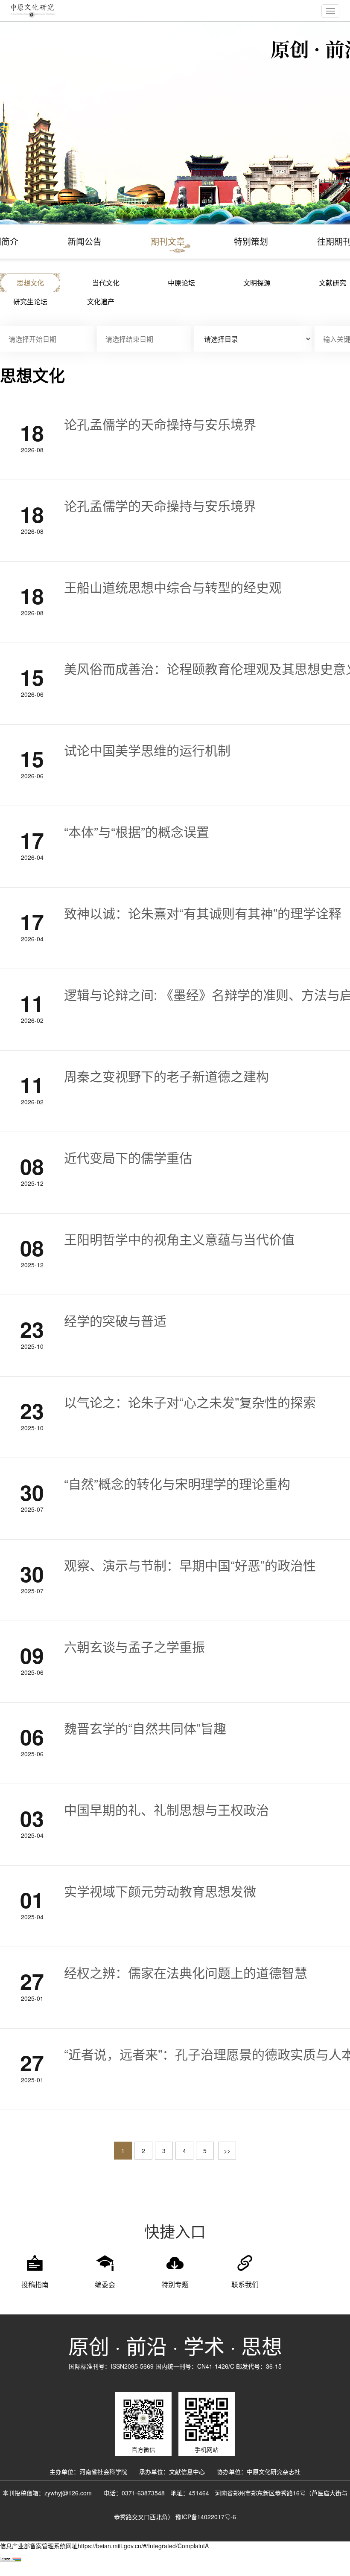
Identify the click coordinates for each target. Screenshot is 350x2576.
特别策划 (251, 241)
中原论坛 (181, 283)
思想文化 (30, 283)
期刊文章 (168, 241)
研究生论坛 (30, 301)
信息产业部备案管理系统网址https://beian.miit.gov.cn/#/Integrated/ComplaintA (104, 2546)
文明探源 (257, 283)
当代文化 (106, 283)
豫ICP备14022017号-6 (206, 2517)
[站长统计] (11, 2559)
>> (227, 2151)
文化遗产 (101, 301)
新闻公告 (85, 241)
